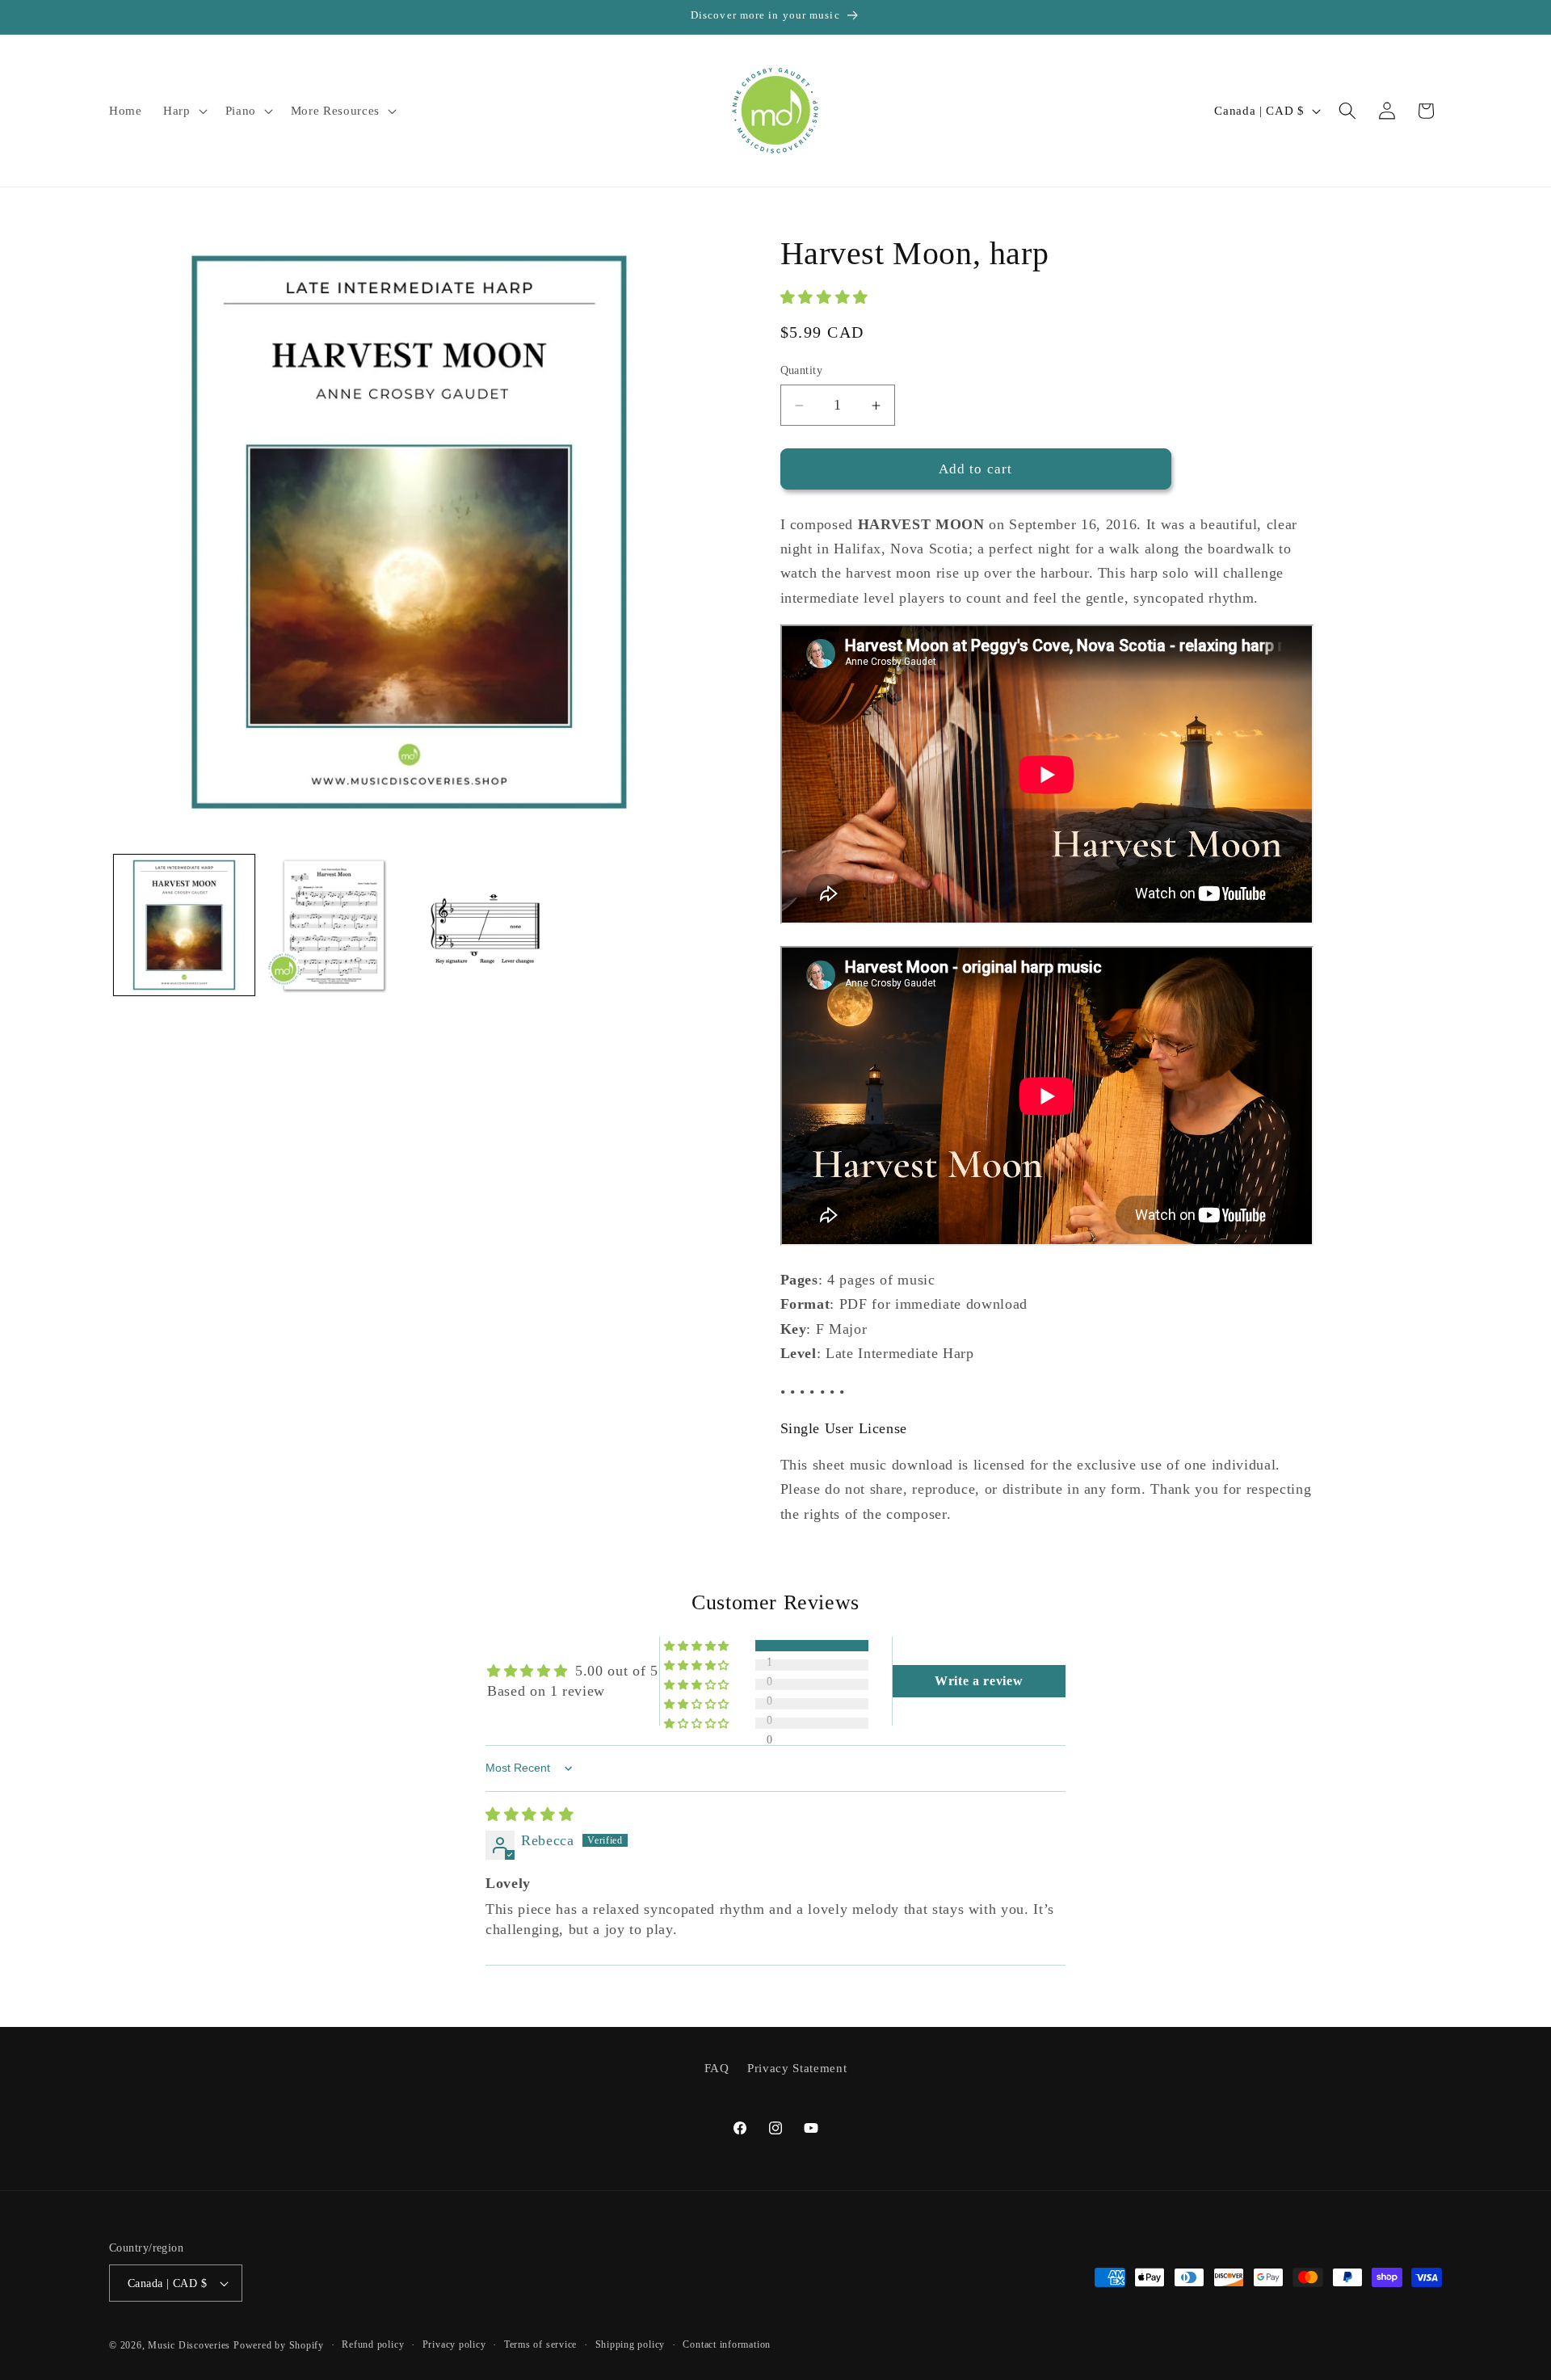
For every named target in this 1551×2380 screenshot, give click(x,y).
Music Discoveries (189, 2345)
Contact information (727, 2344)
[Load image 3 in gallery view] (483, 925)
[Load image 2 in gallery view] (334, 925)
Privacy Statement (797, 2068)
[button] (184, 111)
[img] (530, 1814)
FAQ (717, 2068)
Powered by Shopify (279, 2345)
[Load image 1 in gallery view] (184, 925)
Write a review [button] (979, 1681)
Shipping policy (630, 2344)
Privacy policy (454, 2344)
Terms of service (540, 2344)
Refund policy (373, 2344)
